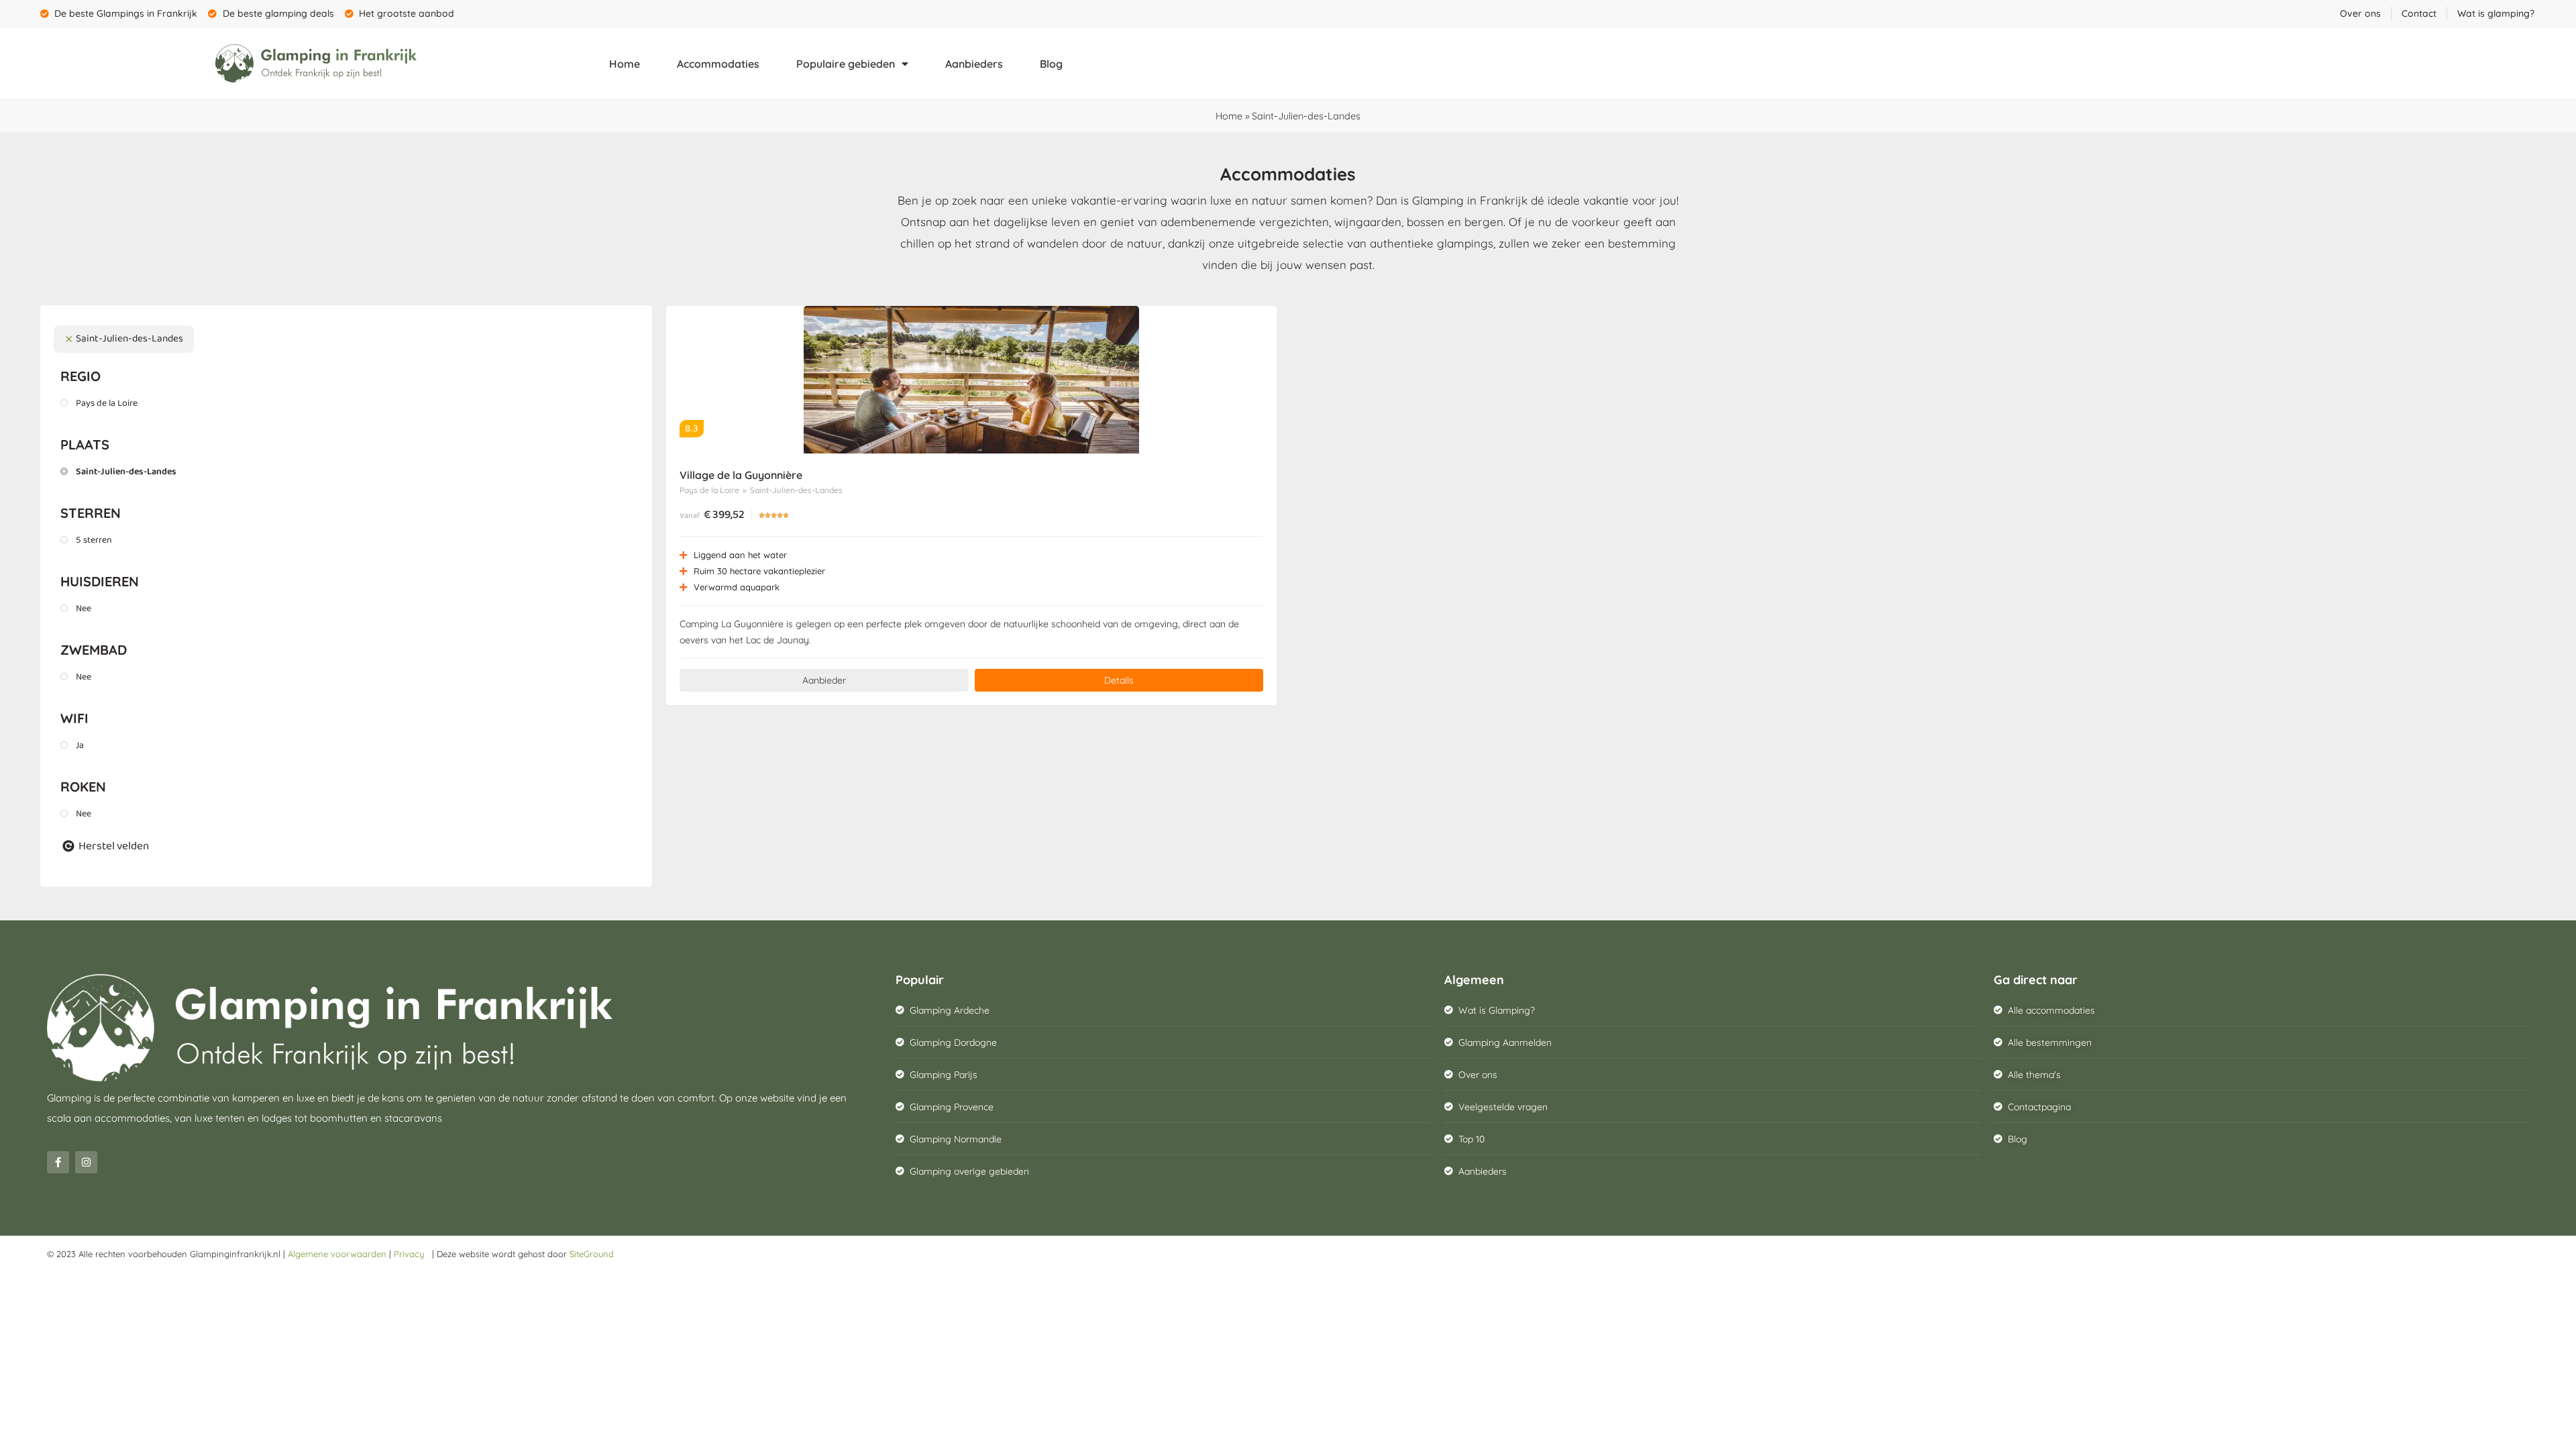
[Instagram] (86, 1162)
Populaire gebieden (846, 64)
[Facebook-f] (58, 1162)
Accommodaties (718, 64)
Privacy (412, 1254)
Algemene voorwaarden (337, 1254)
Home (625, 64)
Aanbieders (974, 64)
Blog (1051, 64)
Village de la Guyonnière (741, 475)
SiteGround (592, 1254)
